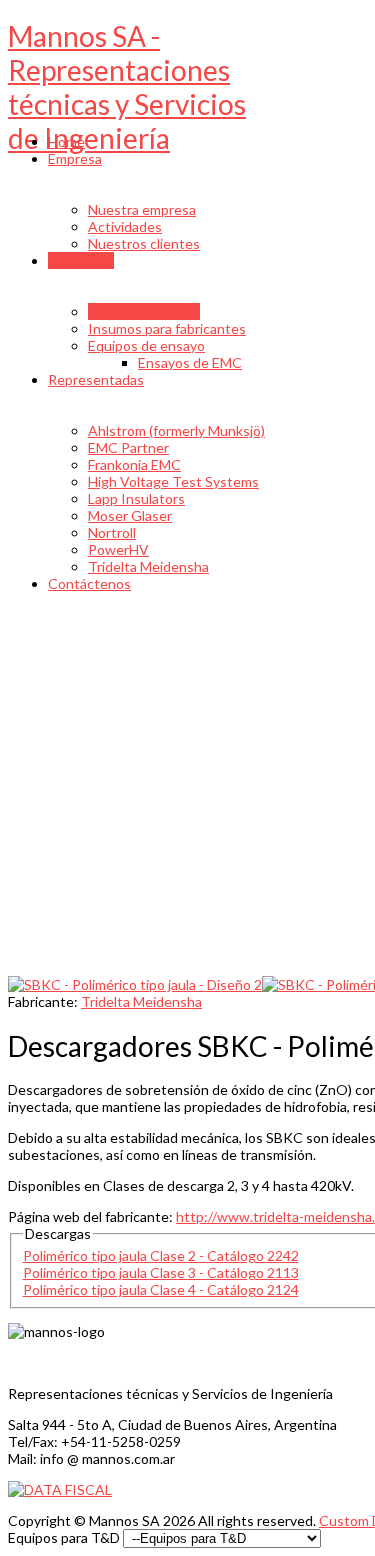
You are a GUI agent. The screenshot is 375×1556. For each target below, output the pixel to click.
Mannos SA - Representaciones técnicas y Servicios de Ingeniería (127, 87)
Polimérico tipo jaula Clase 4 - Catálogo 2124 (161, 1289)
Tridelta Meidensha (141, 1001)
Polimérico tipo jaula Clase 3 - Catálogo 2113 (161, 1272)
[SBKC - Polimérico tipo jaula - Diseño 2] (135, 984)
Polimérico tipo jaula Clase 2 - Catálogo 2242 (161, 1255)
